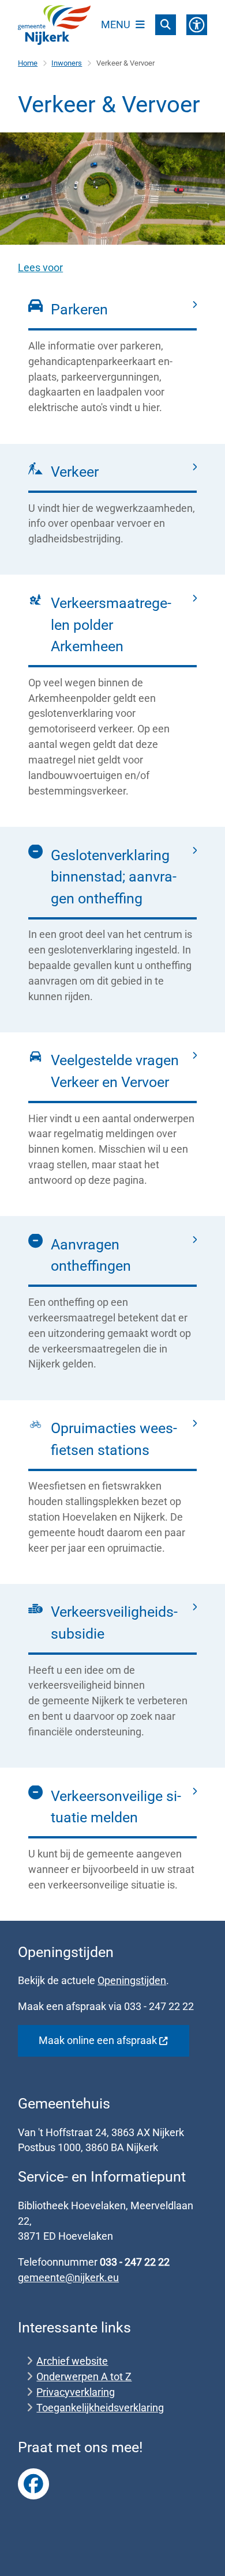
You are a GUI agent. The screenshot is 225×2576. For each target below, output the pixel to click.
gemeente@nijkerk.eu (68, 2277)
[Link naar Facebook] (33, 2484)
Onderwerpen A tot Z (84, 2376)
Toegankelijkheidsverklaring (100, 2408)
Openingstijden (132, 1980)
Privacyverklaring (76, 2392)
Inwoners (67, 63)
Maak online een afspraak (98, 2040)
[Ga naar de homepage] (54, 25)
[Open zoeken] (166, 25)
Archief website (72, 2361)
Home (28, 63)
